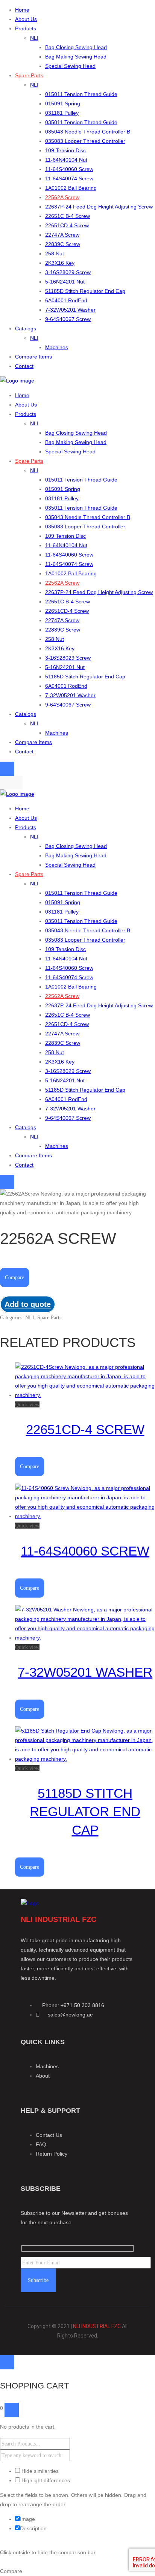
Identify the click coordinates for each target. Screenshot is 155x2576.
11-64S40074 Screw (69, 179)
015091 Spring (63, 104)
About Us (26, 19)
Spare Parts (29, 75)
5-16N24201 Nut (65, 282)
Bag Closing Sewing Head (76, 47)
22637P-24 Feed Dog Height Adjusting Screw (99, 207)
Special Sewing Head (70, 66)
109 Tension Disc (65, 150)
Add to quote (28, 1304)
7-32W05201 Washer (70, 310)
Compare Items (33, 357)
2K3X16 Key (60, 263)
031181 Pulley (62, 113)
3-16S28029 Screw (68, 272)
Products (26, 29)
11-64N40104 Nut (66, 160)
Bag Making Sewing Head (76, 57)
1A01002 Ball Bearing (71, 188)
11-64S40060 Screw (69, 169)
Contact (24, 366)
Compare (14, 1277)
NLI (34, 38)
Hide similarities (39, 2471)
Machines (57, 347)
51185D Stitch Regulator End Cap (85, 291)
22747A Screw (62, 235)
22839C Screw (63, 244)
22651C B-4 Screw (68, 216)
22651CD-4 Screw (67, 225)
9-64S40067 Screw (68, 319)
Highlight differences (45, 2480)
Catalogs (26, 329)
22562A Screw (62, 197)
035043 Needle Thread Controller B (88, 132)
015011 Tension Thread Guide (81, 94)
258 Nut (55, 254)
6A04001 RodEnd (66, 300)
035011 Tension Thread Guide (81, 122)
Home (22, 10)
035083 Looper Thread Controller (85, 141)
